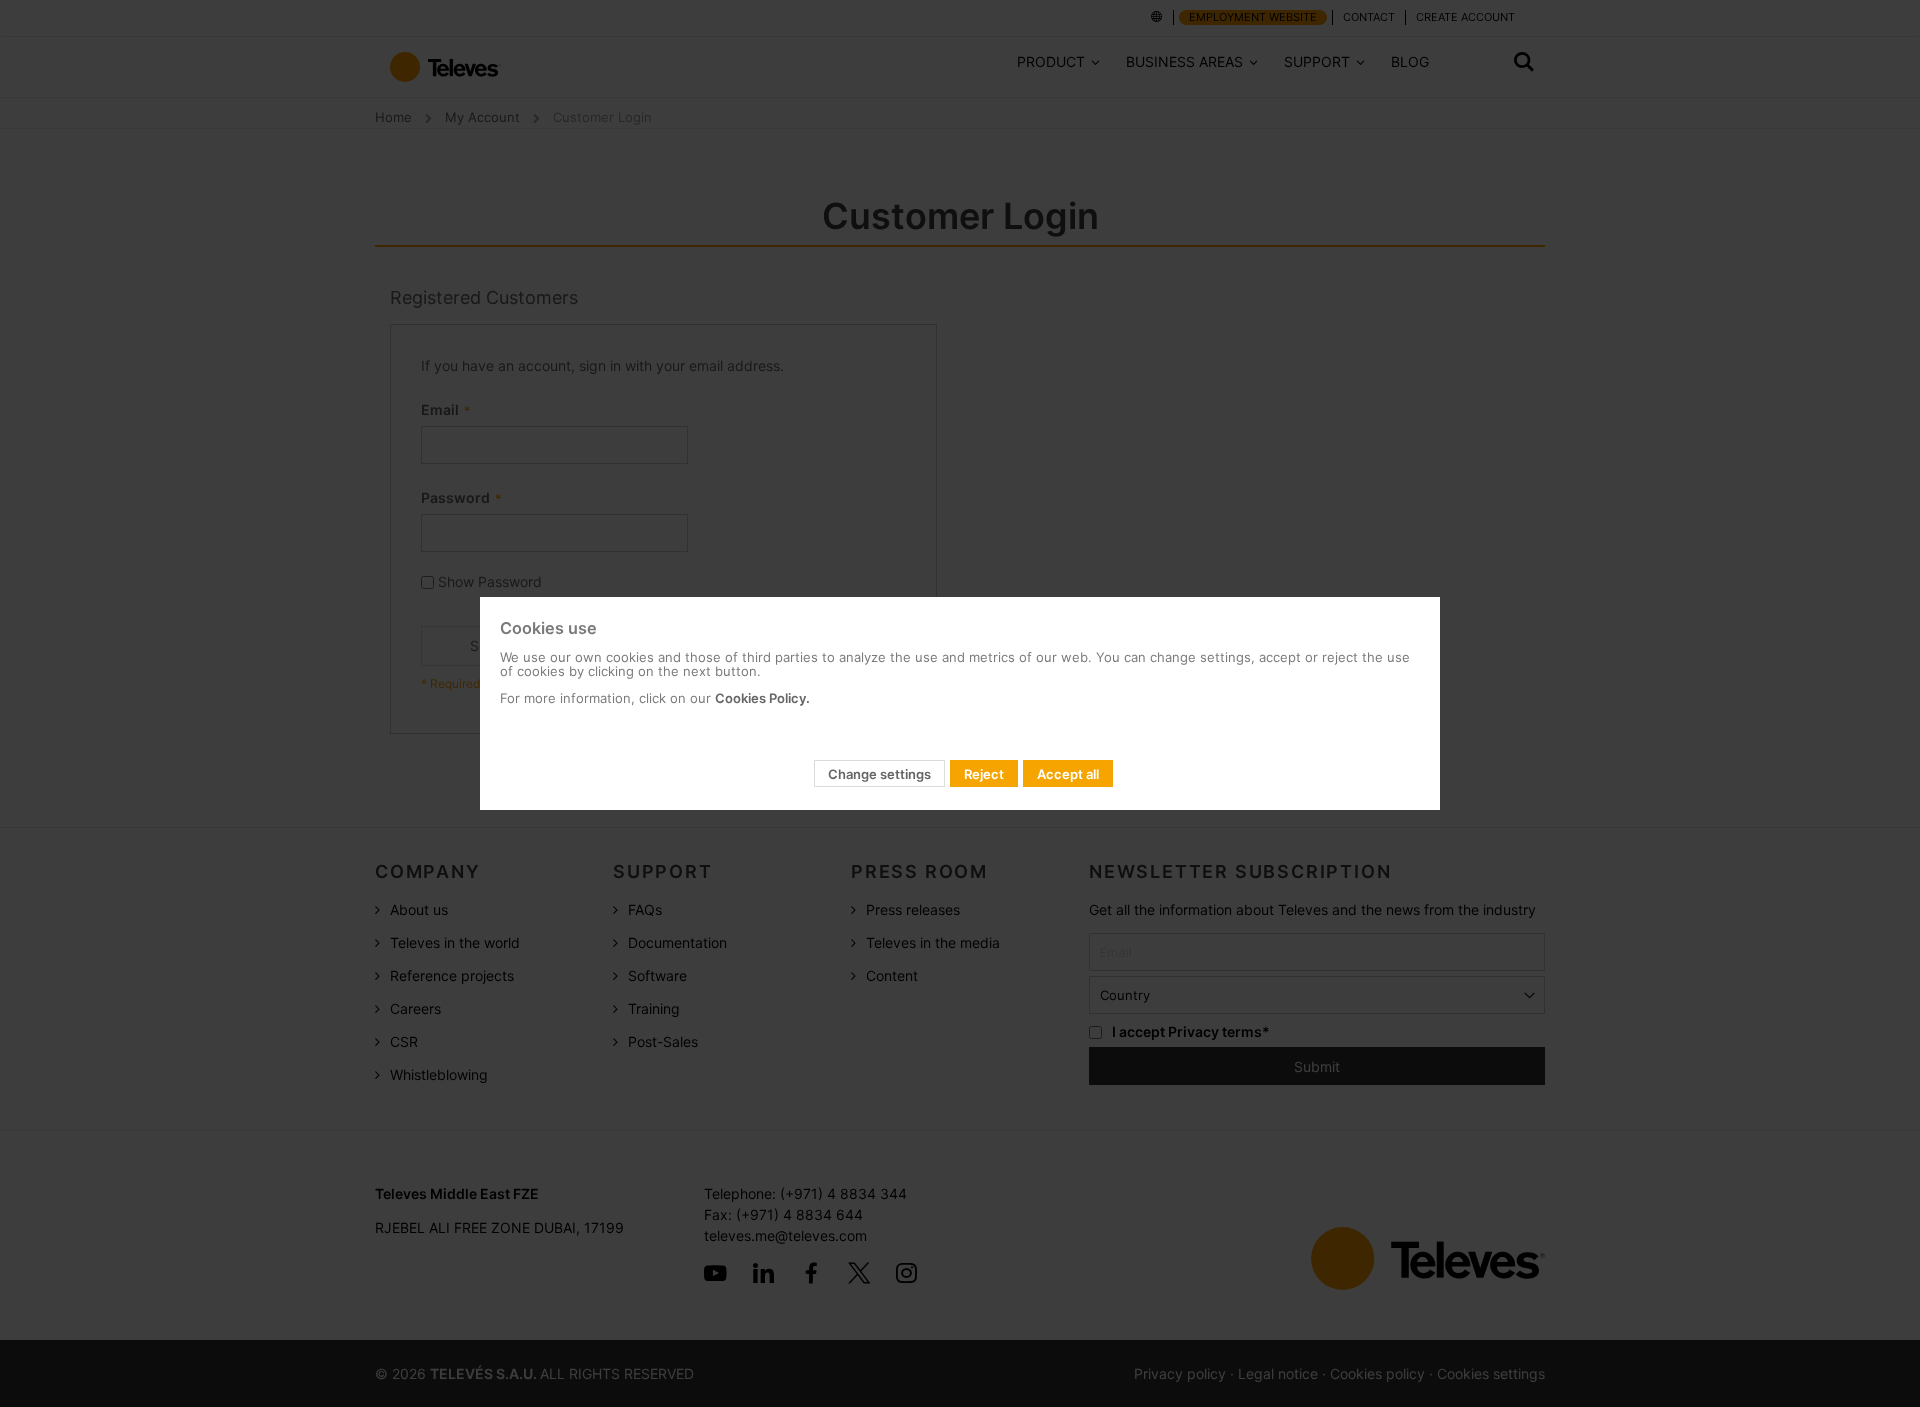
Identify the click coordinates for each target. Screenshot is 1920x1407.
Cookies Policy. (762, 698)
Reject (984, 774)
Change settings (879, 774)
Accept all (1068, 774)
